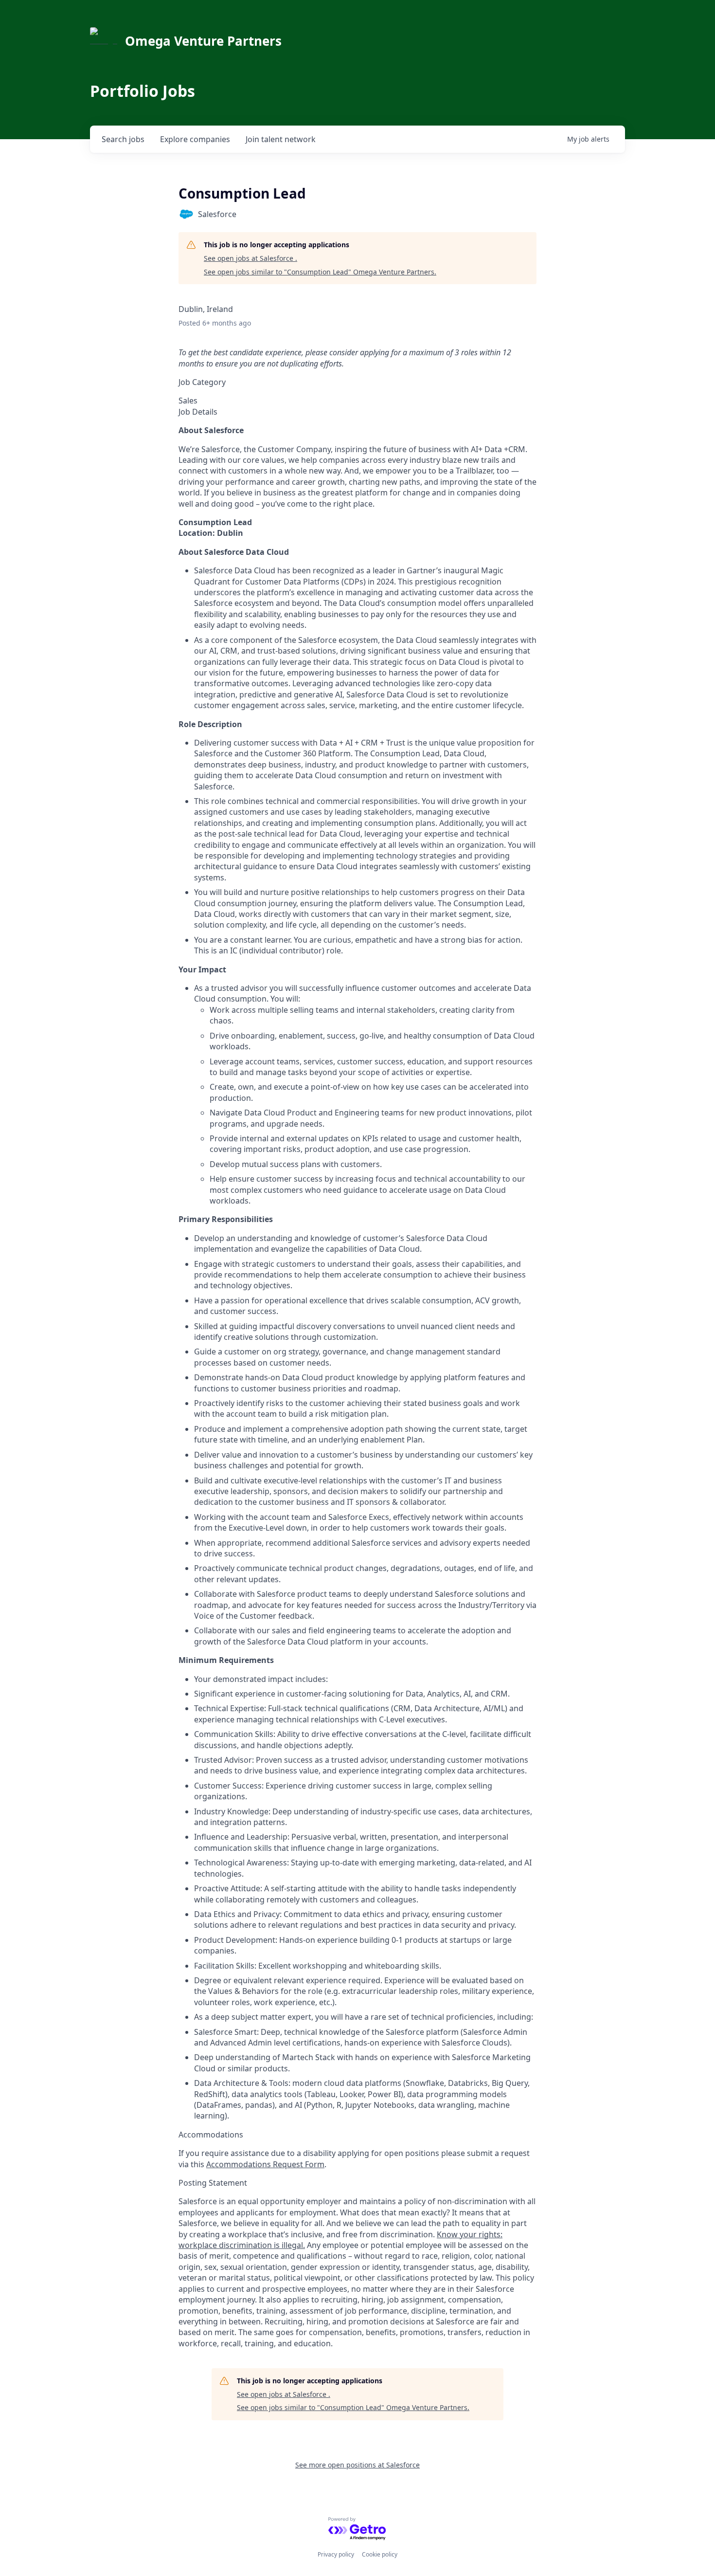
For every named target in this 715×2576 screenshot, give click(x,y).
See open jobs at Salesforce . (250, 258)
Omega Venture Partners (203, 41)
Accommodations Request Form (265, 2164)
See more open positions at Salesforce (357, 2465)
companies (195, 139)
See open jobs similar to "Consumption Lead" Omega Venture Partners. (320, 272)
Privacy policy (336, 2554)
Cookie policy (380, 2554)
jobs (123, 139)
